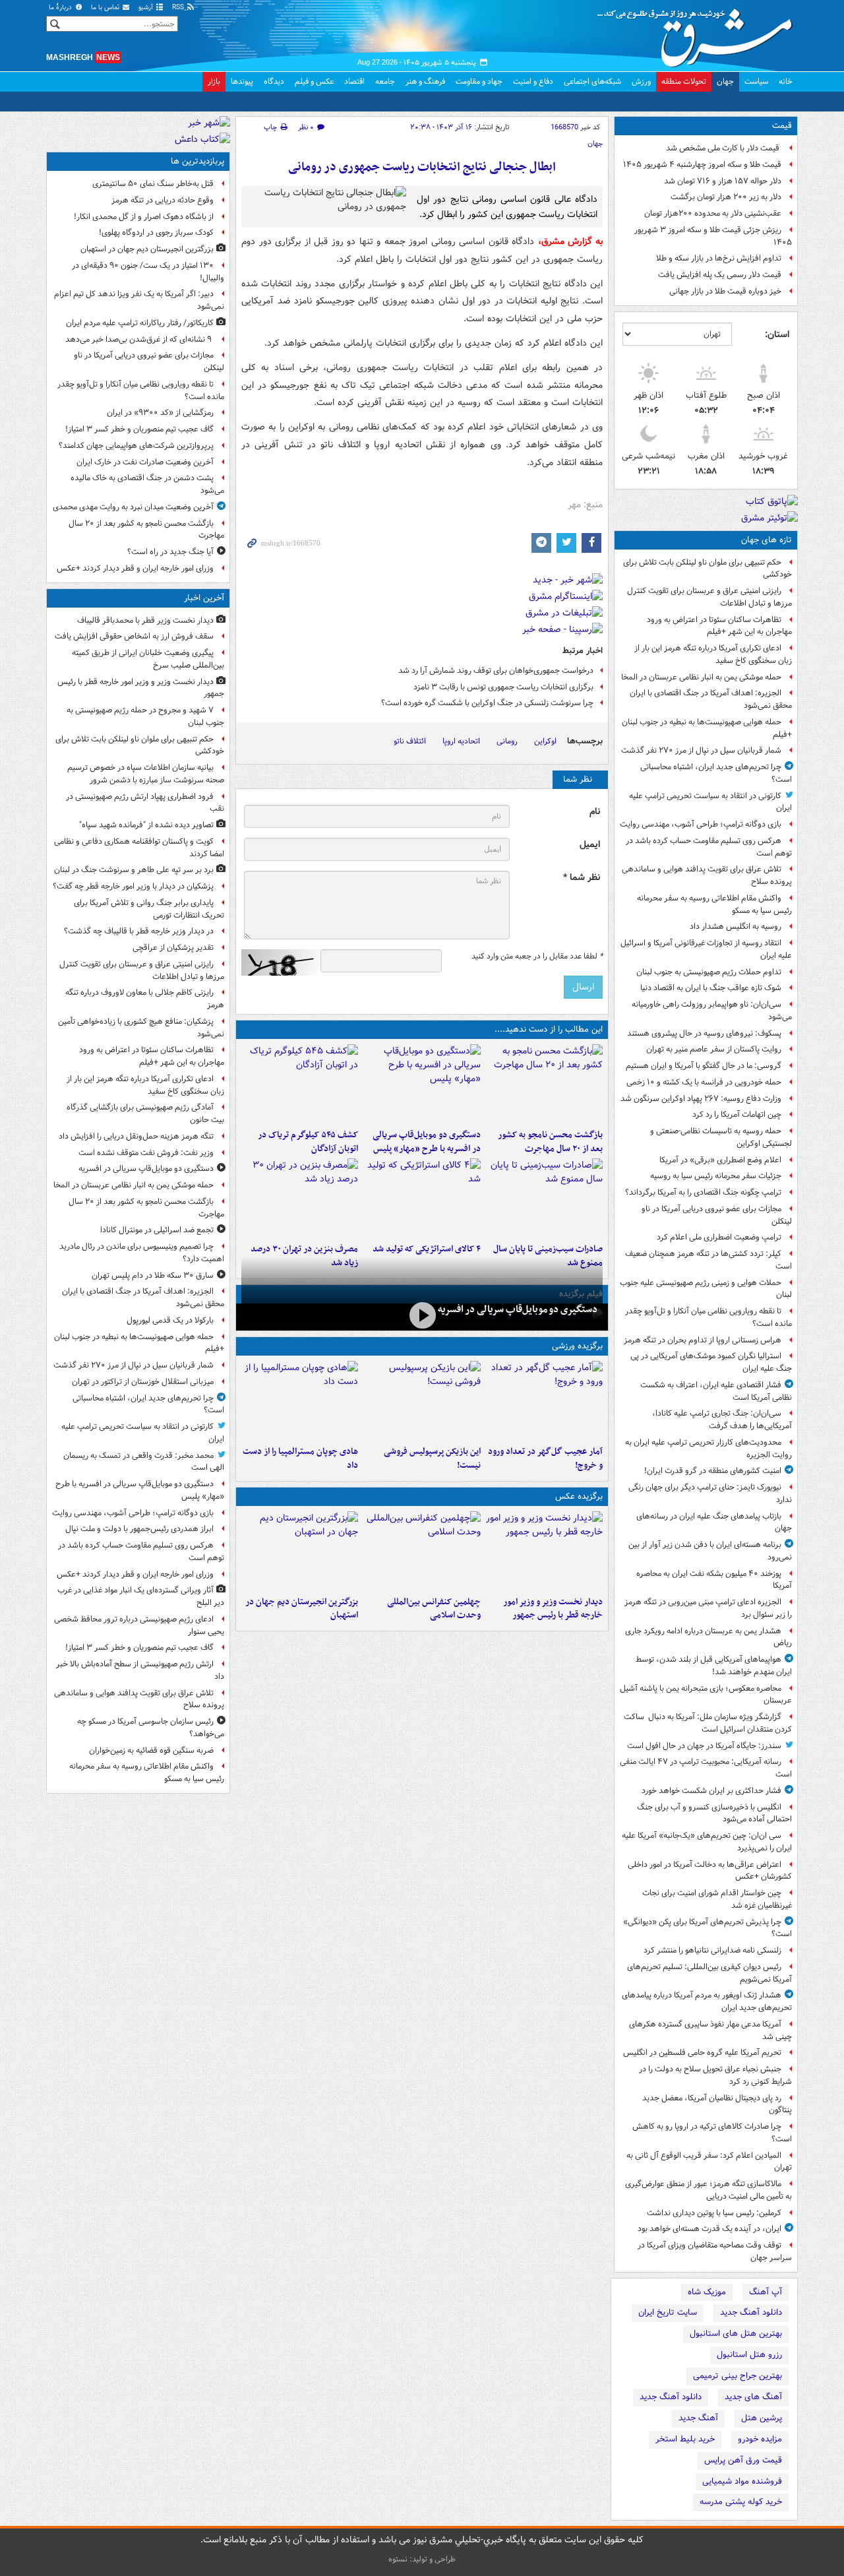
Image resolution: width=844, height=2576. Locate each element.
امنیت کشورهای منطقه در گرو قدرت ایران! (713, 1471)
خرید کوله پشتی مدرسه (741, 2502)
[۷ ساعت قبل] (422, 1198)
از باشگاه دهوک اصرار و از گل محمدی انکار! (144, 217)
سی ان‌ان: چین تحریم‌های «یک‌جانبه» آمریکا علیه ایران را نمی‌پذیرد (707, 1842)
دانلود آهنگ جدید (751, 2312)
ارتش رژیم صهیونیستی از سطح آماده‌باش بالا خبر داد (140, 1670)
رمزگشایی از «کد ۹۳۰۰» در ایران (160, 413)
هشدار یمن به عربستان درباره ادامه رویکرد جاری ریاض (708, 1637)
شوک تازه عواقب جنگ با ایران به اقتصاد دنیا (711, 988)
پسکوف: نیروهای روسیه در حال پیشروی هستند (704, 1033)
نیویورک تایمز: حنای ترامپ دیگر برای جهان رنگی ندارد (710, 1493)
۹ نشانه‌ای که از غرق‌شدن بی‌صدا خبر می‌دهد (139, 339)
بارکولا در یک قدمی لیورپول (170, 1320)
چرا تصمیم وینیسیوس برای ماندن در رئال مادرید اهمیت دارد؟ (142, 1253)
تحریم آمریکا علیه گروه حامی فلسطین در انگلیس (702, 2053)
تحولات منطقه (684, 81)
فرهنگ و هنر (425, 81)
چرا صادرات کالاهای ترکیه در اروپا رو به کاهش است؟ (712, 2133)
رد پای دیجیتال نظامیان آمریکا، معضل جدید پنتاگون (717, 2104)
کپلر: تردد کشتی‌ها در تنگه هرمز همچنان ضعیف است (708, 1260)
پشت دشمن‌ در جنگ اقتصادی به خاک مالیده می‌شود (147, 484)
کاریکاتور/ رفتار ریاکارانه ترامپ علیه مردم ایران (140, 323)
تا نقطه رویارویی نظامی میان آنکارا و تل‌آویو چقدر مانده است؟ (708, 1317)
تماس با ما (106, 8)
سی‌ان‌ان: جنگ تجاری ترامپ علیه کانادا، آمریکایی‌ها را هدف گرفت (722, 1420)
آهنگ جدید (698, 2418)
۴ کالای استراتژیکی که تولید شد (426, 1249)
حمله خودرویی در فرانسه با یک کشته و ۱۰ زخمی (704, 1082)
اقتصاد (354, 81)
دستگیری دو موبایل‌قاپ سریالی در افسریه (518, 1309)
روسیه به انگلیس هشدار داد (736, 927)
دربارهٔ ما (61, 8)
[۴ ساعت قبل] (422, 1084)
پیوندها (242, 81)
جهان (725, 81)
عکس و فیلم (314, 81)
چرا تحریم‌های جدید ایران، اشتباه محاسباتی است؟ (716, 773)
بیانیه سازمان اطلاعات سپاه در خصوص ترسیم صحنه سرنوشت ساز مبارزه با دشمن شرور (146, 774)
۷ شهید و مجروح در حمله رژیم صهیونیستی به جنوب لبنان (145, 716)
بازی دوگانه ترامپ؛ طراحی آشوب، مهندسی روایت (701, 824)
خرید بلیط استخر (685, 2439)
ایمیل (590, 845)
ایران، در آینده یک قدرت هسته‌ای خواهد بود (709, 2229)
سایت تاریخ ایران (668, 2312)
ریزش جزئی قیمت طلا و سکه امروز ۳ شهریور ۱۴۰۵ (713, 236)
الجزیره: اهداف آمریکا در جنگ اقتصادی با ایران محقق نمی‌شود (711, 699)
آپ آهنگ (766, 2292)
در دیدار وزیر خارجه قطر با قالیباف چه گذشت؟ (139, 931)
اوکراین (545, 741)
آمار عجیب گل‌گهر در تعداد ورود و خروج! (545, 1459)
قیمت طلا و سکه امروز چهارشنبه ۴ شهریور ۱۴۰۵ (702, 165)
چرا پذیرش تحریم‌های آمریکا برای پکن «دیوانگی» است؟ (708, 1928)
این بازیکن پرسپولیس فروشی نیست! (432, 1459)
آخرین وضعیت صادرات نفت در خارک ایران (145, 462)
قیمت (782, 126)
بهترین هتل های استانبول (736, 2334)
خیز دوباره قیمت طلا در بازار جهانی (725, 291)
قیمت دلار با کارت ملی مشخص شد (724, 148)
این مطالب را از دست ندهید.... (549, 1029)
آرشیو (147, 8)
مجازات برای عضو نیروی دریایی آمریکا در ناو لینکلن (717, 1215)
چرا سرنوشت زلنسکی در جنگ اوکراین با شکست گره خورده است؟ (487, 703)
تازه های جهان (767, 540)
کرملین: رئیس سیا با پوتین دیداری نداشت (714, 2213)
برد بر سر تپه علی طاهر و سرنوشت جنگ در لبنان (134, 870)
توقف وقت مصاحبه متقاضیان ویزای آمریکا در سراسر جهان (715, 2251)
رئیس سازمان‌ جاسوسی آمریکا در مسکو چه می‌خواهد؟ (151, 1728)
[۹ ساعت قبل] (300, 1198)
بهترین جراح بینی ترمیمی (738, 2376)
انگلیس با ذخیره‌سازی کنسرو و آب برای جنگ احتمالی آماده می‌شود (714, 1813)
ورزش (641, 81)
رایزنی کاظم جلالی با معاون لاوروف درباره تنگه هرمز (145, 999)
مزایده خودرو (760, 2439)
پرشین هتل (762, 2418)
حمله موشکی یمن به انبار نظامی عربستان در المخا (701, 677)
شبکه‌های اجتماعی (592, 81)
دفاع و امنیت (533, 81)
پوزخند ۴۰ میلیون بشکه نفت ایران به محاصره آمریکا (714, 1580)
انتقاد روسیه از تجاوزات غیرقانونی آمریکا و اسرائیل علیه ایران (706, 949)
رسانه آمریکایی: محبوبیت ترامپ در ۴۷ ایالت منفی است (706, 1768)
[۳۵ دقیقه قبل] (544, 1551)
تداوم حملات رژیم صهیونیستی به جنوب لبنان (709, 972)
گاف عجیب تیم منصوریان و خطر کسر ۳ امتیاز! (139, 429)
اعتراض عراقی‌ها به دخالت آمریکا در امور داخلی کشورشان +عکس (710, 1871)
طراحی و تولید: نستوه (422, 2559)
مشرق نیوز (699, 33)
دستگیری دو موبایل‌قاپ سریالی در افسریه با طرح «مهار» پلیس (426, 1142)
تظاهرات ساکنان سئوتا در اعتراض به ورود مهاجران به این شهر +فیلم (719, 626)
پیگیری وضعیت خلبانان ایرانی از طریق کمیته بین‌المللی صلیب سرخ (148, 659)
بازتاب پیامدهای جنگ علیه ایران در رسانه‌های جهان (714, 1523)
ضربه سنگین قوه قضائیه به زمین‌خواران (151, 1750)
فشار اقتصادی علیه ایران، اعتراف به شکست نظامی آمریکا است (716, 1391)
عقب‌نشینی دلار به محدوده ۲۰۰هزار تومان (713, 213)
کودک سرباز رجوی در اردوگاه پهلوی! (156, 233)
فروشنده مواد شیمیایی (742, 2481)
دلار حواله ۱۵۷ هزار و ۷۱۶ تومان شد (723, 181)
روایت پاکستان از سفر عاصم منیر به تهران (714, 1049)
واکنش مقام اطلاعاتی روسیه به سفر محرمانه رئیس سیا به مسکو (714, 904)
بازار (214, 81)
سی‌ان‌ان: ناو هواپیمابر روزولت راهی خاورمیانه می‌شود (712, 1011)
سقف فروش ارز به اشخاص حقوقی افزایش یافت (134, 636)
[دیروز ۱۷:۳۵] (422, 1400)
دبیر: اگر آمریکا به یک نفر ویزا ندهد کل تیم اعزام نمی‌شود (139, 300)
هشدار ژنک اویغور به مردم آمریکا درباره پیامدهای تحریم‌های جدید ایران (707, 2001)
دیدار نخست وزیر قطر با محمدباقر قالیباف (145, 620)
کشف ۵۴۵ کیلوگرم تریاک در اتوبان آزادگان (308, 1142)
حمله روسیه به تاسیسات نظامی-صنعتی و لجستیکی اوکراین (721, 1137)
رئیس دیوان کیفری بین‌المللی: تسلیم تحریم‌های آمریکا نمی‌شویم (709, 1973)
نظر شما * (582, 878)
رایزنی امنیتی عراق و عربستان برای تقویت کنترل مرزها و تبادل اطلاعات (709, 597)
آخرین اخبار (204, 598)
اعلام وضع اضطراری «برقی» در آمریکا (720, 1160)
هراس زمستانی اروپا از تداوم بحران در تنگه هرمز (703, 1340)
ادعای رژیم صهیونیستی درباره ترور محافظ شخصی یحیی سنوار (139, 1625)
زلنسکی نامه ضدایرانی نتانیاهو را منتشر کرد (712, 1950)
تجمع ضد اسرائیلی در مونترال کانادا (155, 1230)
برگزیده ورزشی (577, 1346)
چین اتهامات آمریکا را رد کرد (737, 1115)
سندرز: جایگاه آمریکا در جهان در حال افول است (704, 1746)
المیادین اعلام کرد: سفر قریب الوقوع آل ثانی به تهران (709, 2162)
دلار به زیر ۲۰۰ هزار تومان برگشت (726, 197)
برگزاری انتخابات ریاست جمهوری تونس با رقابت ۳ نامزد (503, 687)
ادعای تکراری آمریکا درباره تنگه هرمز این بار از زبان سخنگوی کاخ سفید (713, 654)
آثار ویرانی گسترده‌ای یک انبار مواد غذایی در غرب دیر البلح (141, 1596)
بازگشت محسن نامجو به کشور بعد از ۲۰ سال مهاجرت (550, 1142)
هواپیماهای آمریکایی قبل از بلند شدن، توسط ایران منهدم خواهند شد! (714, 1666)
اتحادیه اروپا (461, 741)
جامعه (385, 81)
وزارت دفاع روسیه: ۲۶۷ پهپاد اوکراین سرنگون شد (701, 1099)
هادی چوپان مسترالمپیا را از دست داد (300, 1459)
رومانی (507, 741)
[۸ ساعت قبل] (544, 1400)
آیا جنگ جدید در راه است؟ (170, 552)
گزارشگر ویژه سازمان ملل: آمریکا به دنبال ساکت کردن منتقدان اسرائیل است (708, 1723)
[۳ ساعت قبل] (544, 1084)
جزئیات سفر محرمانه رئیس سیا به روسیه (716, 1176)
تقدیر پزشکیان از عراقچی (173, 948)
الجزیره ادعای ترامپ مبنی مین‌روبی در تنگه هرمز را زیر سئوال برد (708, 1608)
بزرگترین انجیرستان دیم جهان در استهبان (302, 1609)
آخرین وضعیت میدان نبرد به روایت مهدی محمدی (133, 507)
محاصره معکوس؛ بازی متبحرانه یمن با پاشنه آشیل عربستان (706, 1695)
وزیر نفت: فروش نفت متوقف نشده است (146, 1153)
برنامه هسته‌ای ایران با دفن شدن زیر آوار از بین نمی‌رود (710, 1551)
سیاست (756, 81)
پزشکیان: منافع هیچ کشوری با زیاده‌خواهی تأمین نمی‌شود (141, 1028)
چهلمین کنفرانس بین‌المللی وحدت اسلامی (434, 1609)
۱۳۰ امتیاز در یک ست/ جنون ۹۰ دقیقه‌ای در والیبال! (148, 272)
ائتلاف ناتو (410, 741)
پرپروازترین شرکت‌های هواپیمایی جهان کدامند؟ (136, 446)
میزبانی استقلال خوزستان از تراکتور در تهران (143, 1382)
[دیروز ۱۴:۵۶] (300, 1400)
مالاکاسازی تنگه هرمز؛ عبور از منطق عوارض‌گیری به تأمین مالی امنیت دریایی (708, 2190)
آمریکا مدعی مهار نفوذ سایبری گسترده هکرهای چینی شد (710, 2030)
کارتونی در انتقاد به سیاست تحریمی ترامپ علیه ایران (710, 802)
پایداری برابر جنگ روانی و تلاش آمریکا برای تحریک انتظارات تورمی (149, 909)
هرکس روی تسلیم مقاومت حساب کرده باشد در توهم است (709, 847)
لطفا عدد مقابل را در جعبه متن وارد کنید (537, 957)
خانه (786, 81)
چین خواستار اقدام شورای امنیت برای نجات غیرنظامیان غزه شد (717, 1899)
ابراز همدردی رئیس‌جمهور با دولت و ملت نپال (139, 1529)
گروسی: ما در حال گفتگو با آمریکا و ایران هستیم (704, 1066)
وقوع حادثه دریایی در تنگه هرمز (163, 200)
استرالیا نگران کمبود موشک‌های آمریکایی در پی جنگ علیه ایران (711, 1362)
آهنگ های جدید (753, 2397)
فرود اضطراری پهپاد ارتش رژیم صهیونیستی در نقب (145, 803)
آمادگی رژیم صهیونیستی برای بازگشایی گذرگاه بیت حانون (145, 1114)
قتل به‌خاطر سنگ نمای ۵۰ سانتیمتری (153, 184)
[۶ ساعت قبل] (300, 1084)
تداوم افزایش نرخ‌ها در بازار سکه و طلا (719, 258)
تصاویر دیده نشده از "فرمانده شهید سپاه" (146, 825)
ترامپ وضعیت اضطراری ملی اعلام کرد (719, 1237)
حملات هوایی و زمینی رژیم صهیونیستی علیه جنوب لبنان (706, 1289)
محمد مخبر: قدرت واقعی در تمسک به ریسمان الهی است (144, 1462)
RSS (179, 8)
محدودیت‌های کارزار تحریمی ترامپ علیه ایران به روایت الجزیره (708, 1449)
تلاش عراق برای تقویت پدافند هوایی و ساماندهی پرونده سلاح (707, 875)
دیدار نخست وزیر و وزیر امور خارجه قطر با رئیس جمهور (553, 1609)
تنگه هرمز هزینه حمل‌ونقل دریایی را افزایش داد (136, 1136)
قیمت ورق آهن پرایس (743, 2460)
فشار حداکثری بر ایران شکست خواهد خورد (711, 1791)
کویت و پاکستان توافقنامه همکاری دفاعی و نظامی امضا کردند (139, 848)
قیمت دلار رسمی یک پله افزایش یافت (720, 275)
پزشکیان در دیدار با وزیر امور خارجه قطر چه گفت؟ (133, 886)
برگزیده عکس (579, 1496)
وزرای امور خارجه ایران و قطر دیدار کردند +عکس (135, 568)
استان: (777, 334)
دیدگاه (274, 81)
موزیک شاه (707, 2292)
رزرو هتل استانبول (749, 2355)
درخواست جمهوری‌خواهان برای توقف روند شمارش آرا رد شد (496, 671)
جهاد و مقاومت (479, 81)
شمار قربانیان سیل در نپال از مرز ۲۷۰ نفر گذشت (701, 750)
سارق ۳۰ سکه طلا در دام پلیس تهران (153, 1275)
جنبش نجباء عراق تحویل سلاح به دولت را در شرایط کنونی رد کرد (715, 2075)
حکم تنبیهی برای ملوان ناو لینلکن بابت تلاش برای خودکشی (708, 569)
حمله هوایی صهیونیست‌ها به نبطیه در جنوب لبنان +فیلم (707, 728)
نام (595, 812)
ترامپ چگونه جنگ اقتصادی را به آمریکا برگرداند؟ (703, 1192)
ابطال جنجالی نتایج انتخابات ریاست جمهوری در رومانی (422, 167)
